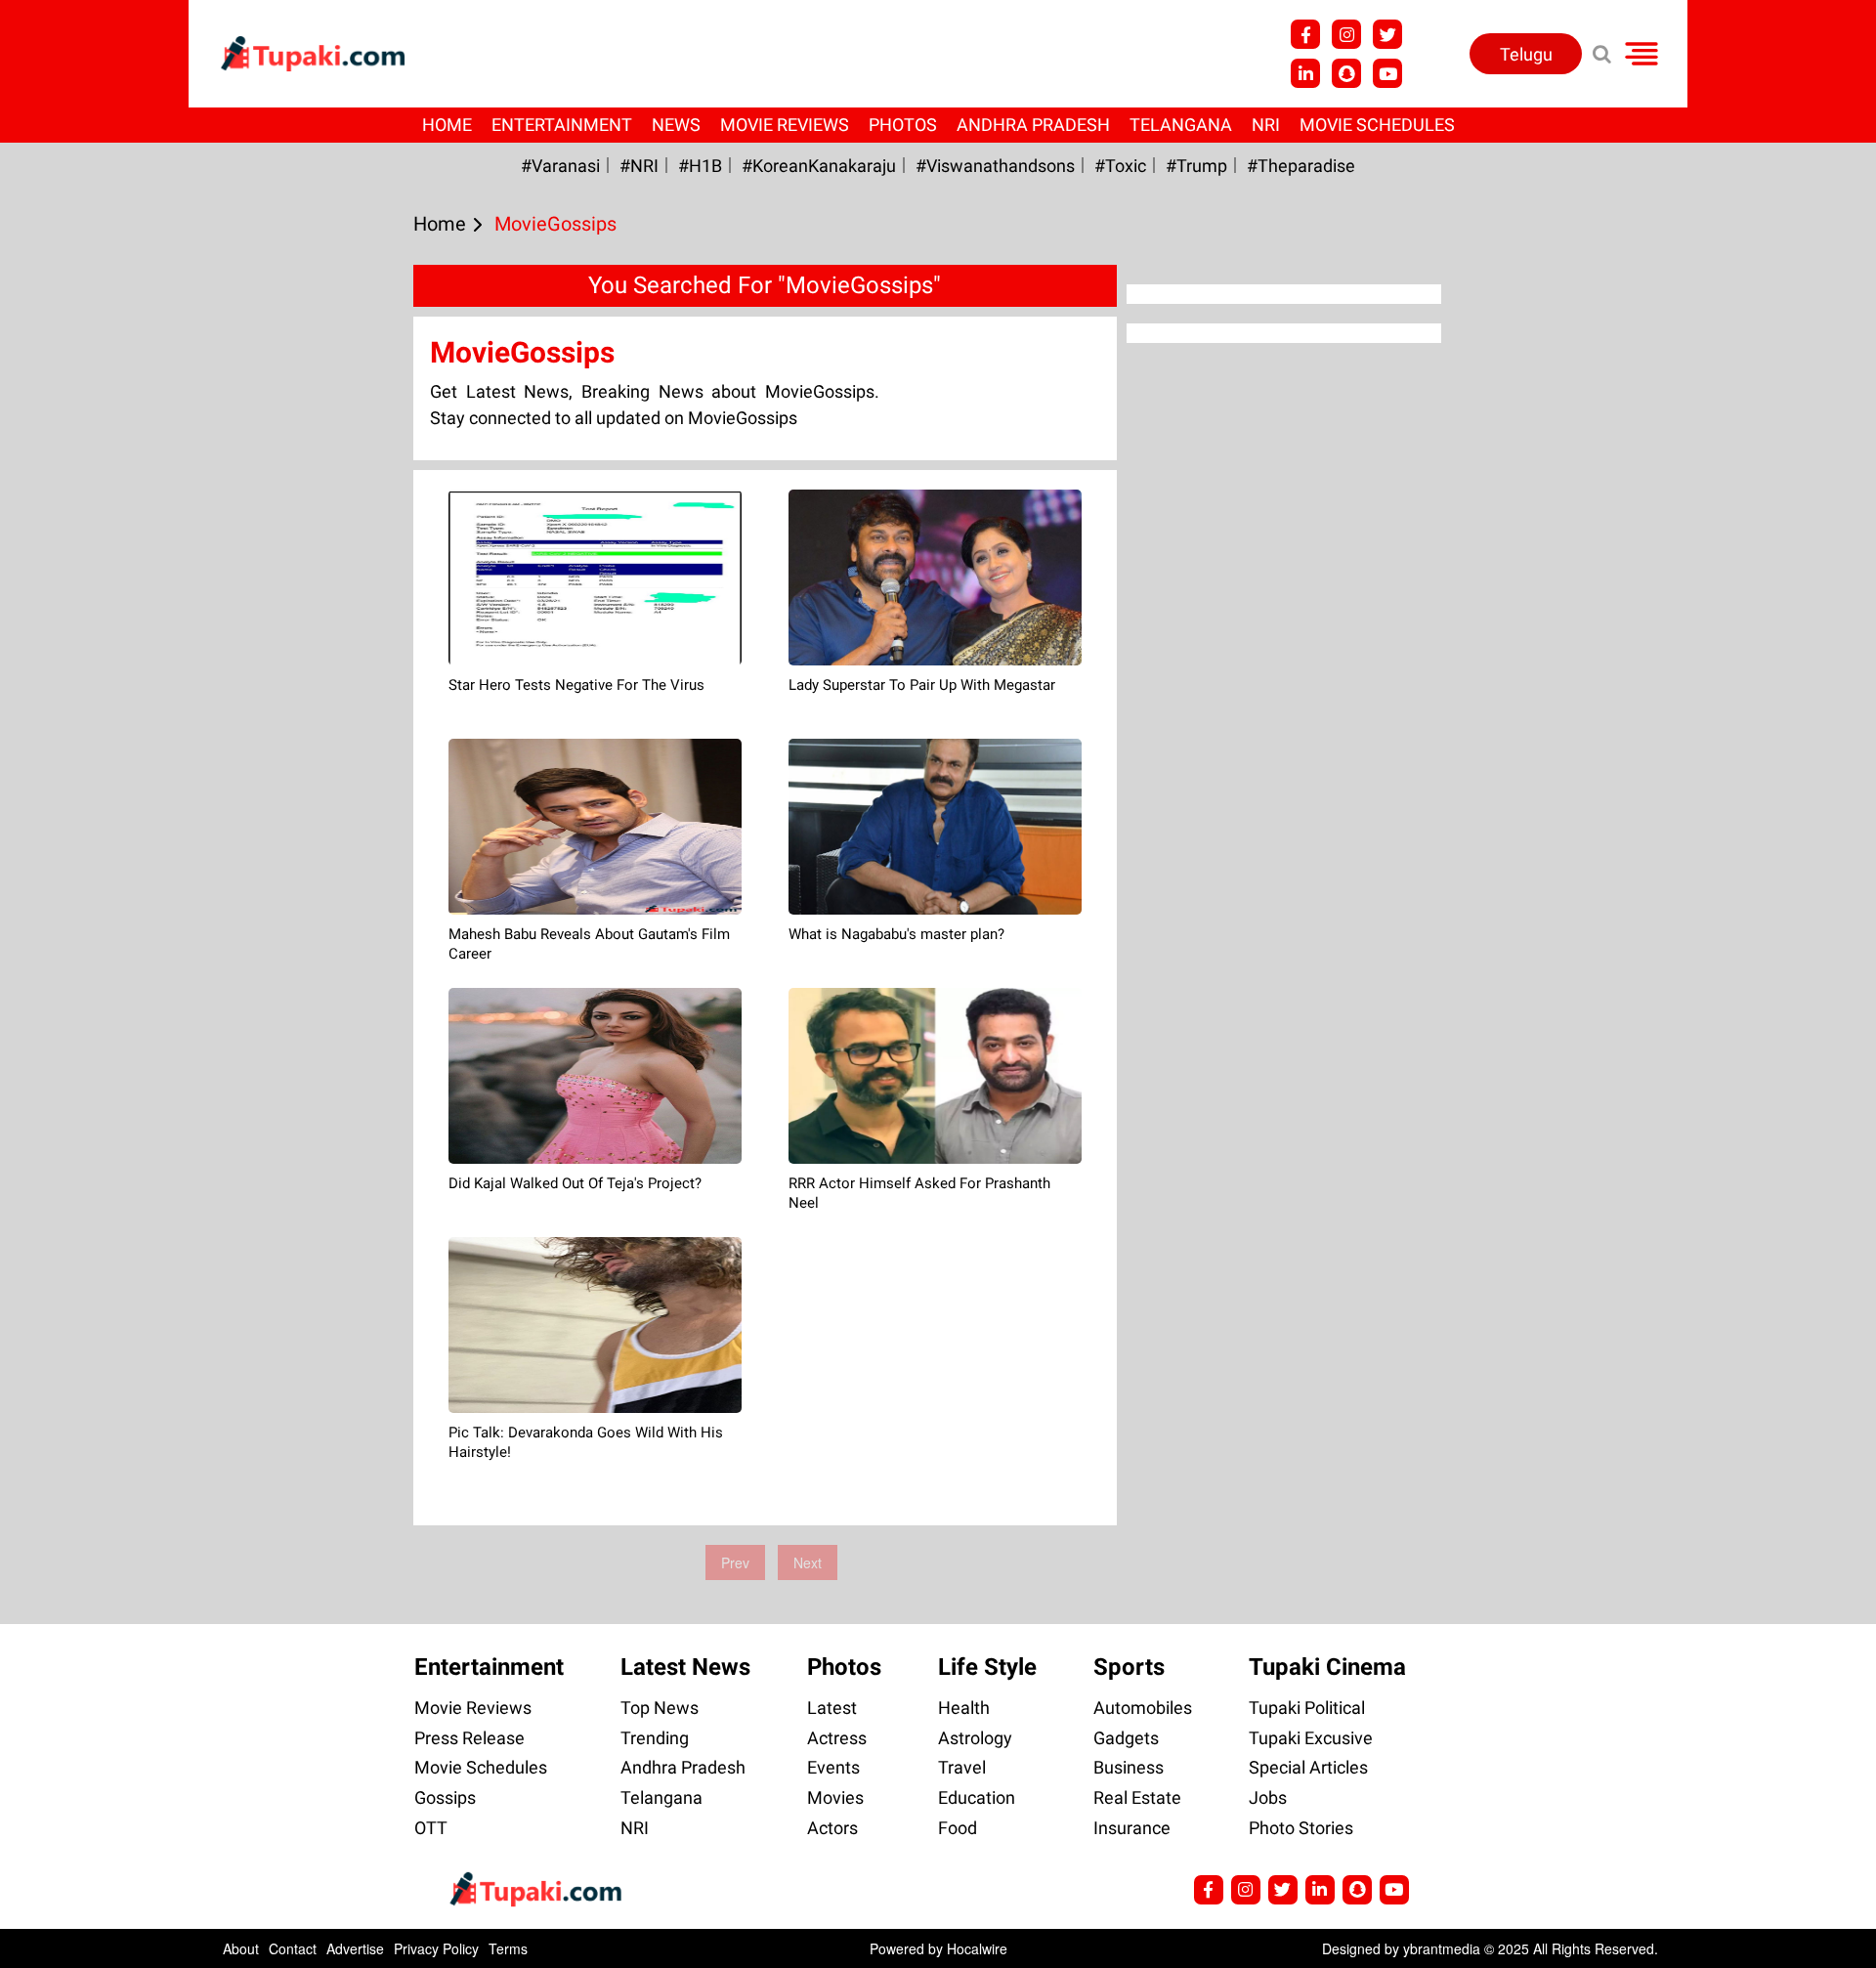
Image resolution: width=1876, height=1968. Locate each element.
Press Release (469, 1738)
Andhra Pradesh (1033, 125)
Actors (832, 1828)
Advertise (355, 1948)
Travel (962, 1767)
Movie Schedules (1377, 125)
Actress (837, 1738)
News (676, 125)
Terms (508, 1948)
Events (833, 1767)
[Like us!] (1305, 34)
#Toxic (1120, 166)
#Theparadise (1301, 166)
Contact (293, 1948)
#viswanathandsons (995, 166)
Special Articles (1308, 1767)
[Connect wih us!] (1305, 73)
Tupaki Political (1307, 1708)
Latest (832, 1708)
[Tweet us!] (1346, 34)
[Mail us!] (1387, 73)
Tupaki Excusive (1311, 1738)
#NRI (639, 166)
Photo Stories (1301, 1828)
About (241, 1948)
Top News (660, 1708)
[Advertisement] (88, 687)
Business (1129, 1767)
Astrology (975, 1738)
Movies (835, 1797)
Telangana (1181, 125)
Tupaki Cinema (1327, 1667)
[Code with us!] (1346, 73)
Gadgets (1126, 1738)
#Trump (1196, 166)
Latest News (685, 1667)
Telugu (1526, 54)
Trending (655, 1738)
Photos (903, 125)
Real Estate (1137, 1797)
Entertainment (562, 125)
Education (977, 1797)
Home (447, 125)
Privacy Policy (436, 1948)
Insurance (1132, 1828)
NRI (1266, 125)
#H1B (700, 166)
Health (964, 1708)
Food (958, 1828)
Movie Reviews (785, 125)
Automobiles (1143, 1708)
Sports (1129, 1667)
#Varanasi (560, 166)
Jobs (1268, 1797)
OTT (431, 1828)
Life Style (987, 1667)
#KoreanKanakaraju (819, 166)
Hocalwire (977, 1948)
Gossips (445, 1797)
